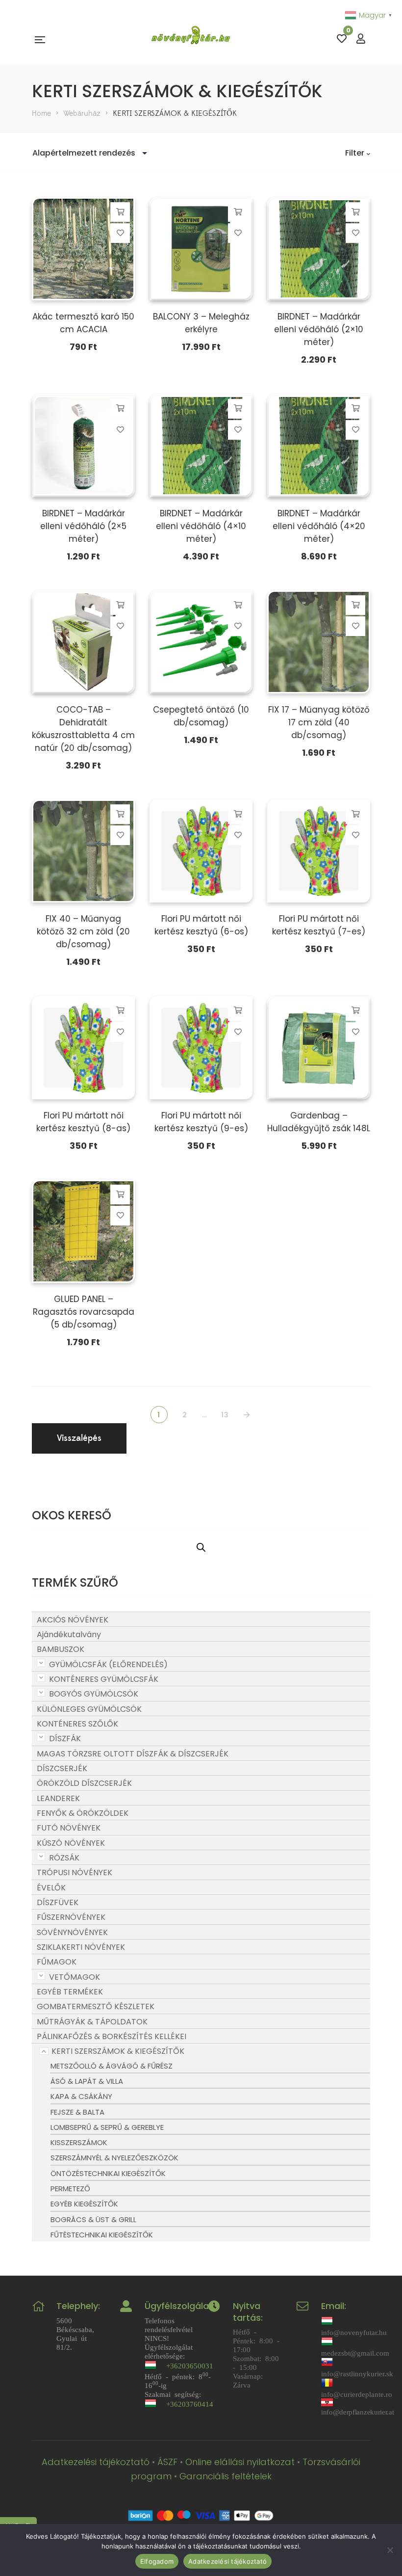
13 (225, 1415)
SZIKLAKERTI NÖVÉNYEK (81, 1947)
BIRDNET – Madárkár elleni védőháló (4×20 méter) (319, 526)
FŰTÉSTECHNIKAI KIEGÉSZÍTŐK (102, 2235)
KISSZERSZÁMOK (79, 2142)
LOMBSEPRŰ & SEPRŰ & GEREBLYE (107, 2127)
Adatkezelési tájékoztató (96, 2462)
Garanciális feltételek (226, 2476)
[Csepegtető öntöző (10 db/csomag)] (201, 642)
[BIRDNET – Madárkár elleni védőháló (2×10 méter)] (319, 249)
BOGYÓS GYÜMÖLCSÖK (94, 1694)
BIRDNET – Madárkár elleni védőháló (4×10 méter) (201, 526)
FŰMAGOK (57, 1962)
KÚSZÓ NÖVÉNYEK (71, 1843)
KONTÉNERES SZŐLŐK (77, 1724)
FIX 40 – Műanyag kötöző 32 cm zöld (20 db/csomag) (83, 931)
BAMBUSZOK (61, 1649)
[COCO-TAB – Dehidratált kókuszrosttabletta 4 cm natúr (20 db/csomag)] (83, 642)
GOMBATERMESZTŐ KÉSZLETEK (96, 2006)
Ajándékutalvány (69, 1634)
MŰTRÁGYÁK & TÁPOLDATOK (92, 2022)
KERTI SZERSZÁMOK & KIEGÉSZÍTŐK (118, 2051)
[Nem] (390, 2550)
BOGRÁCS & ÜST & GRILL (93, 2219)
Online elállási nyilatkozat (240, 2462)
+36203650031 (190, 2365)
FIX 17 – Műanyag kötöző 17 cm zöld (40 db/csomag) (319, 722)
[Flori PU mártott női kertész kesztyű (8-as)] (83, 1048)
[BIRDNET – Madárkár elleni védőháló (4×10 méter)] (201, 446)
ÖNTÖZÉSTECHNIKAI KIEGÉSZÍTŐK (108, 2173)
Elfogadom (157, 2561)
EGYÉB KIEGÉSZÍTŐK (84, 2204)
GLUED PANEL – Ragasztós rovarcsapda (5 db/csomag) (84, 1312)
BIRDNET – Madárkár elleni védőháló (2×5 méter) (83, 526)
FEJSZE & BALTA (77, 2112)
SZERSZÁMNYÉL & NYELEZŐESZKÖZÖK (114, 2158)
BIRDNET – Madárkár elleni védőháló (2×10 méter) (319, 329)
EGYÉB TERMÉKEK (70, 1992)
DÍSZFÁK (65, 1739)
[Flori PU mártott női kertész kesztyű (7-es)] (319, 851)
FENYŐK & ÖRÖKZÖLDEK (83, 1813)
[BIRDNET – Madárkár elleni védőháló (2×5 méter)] (83, 446)
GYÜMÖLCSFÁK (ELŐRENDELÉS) (108, 1664)
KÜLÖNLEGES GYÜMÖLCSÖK (89, 1709)
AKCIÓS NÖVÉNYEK (73, 1620)
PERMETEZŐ (70, 2189)
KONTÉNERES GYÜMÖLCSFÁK (104, 1679)
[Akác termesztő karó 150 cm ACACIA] (83, 249)
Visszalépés (79, 1438)
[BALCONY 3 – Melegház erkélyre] (201, 249)
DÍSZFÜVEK (58, 1902)
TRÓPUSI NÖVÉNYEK (75, 1872)
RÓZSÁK (64, 1858)
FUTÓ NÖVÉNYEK (69, 1828)
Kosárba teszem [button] (120, 212)
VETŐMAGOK (75, 1977)
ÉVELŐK (51, 1888)
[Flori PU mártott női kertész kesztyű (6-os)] (201, 851)
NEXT (248, 1415)
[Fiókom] (361, 39)
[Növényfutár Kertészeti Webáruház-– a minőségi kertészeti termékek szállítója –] (191, 39)
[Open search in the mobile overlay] (201, 1547)
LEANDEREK (58, 1798)
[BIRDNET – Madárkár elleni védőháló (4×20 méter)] (319, 446)
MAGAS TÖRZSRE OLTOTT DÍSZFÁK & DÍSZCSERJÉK (133, 1754)
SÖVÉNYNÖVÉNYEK (72, 1932)
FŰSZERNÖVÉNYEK (71, 1917)
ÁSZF (167, 2462)
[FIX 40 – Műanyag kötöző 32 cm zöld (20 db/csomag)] (83, 851)
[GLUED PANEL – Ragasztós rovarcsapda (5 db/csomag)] (83, 1231)
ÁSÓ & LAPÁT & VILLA (87, 2081)
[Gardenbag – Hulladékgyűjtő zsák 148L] (319, 1048)
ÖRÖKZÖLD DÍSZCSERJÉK (84, 1783)
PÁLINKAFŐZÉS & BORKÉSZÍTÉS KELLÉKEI (112, 2036)
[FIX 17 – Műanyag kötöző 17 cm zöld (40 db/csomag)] (319, 642)
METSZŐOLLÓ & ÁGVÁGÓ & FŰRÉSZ (112, 2066)
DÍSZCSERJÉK (62, 1768)
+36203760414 (190, 2403)
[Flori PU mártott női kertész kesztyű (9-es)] (201, 1048)
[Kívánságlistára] (120, 233)
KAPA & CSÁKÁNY (81, 2096)
